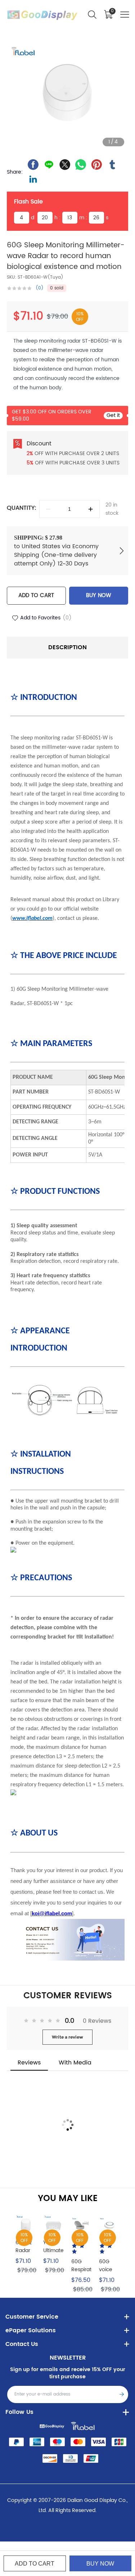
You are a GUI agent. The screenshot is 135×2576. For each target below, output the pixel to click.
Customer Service (32, 2317)
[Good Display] (52, 2426)
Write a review (67, 2037)
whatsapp (81, 165)
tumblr (112, 165)
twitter (65, 165)
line (49, 165)
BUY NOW (99, 595)
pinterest (96, 165)
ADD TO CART (36, 595)
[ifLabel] (83, 2426)
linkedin (33, 179)
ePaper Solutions (31, 2330)
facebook (33, 165)
